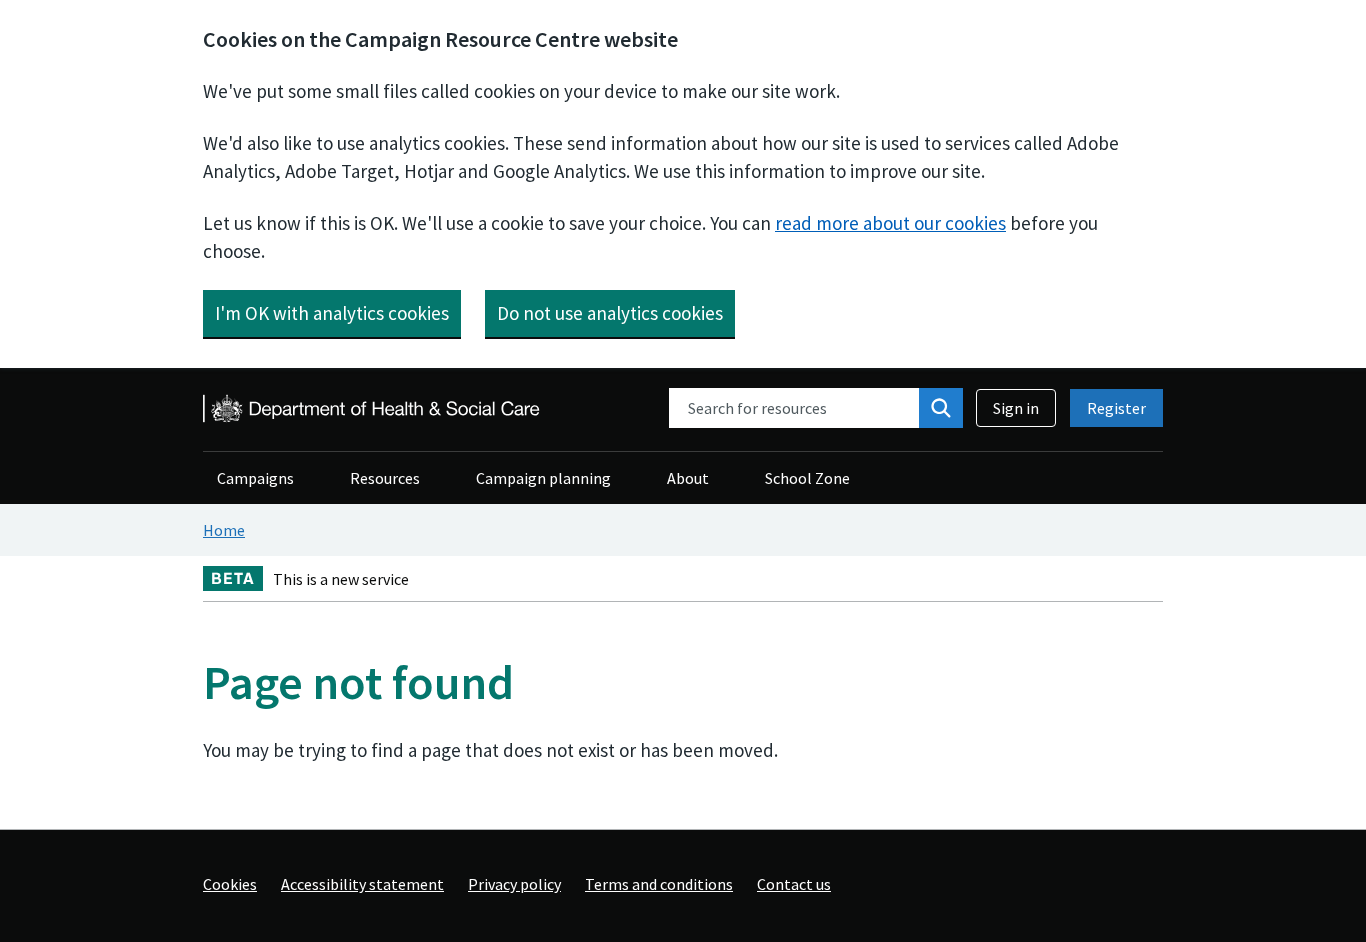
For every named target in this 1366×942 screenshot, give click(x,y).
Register (1116, 408)
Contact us (794, 884)
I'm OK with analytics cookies (332, 313)
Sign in (1016, 408)
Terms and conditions (659, 884)
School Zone (807, 478)
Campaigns (255, 478)
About (688, 478)
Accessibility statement (362, 884)
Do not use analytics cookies (610, 313)
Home (224, 530)
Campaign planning (543, 478)
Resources (385, 478)
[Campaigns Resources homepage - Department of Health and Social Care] (373, 408)
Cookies (230, 884)
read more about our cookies (890, 223)
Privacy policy (514, 884)
